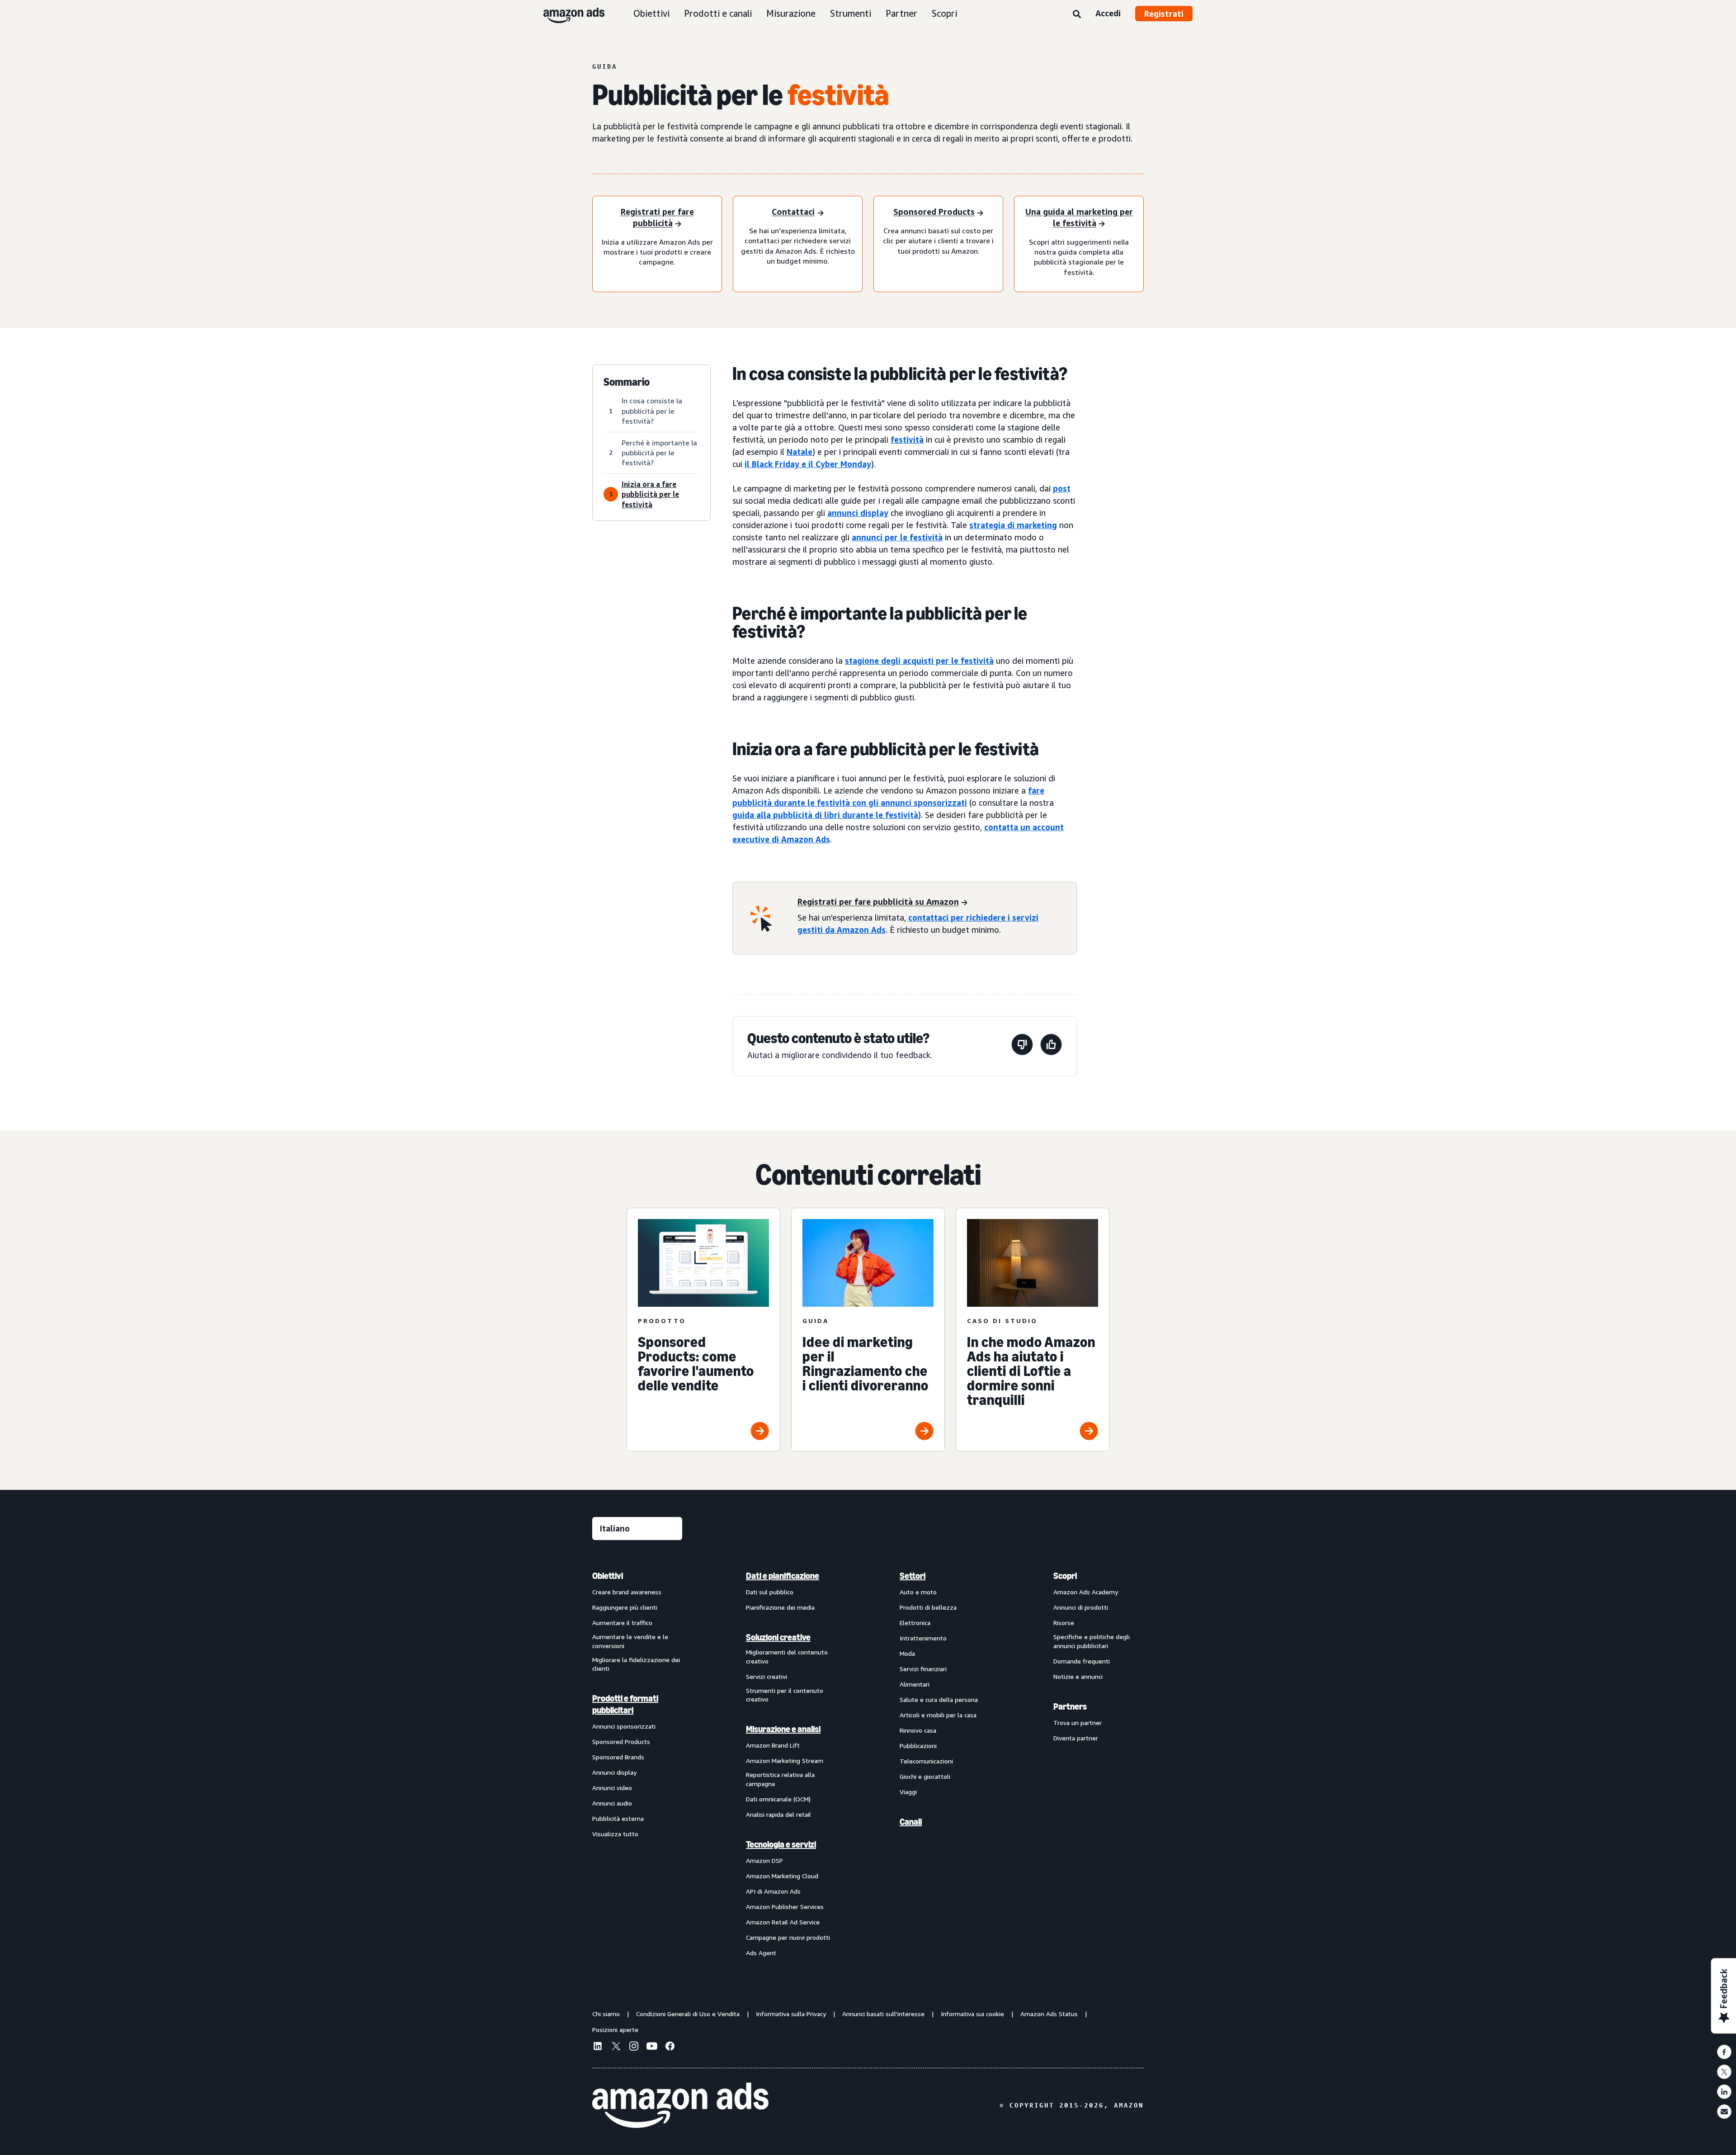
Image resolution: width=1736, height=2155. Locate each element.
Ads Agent (761, 1953)
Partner (901, 13)
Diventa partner (1076, 1738)
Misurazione (791, 13)
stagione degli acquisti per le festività (919, 661)
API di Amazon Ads (773, 1891)
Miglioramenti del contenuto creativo (787, 1656)
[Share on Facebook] (1724, 2052)
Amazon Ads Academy (1086, 1592)
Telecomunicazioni (926, 1761)
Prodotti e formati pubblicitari (625, 1704)
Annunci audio (612, 1803)
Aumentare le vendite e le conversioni (630, 1641)
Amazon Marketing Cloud (782, 1876)
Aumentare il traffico (622, 1623)
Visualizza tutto (615, 1834)
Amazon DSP (764, 1860)
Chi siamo (606, 2014)
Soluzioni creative (778, 1637)
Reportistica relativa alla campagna (780, 1779)
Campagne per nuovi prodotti (788, 1937)
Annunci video (612, 1788)
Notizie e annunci (1078, 1676)
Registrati (1164, 14)
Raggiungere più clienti (625, 1607)
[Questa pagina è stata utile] (1051, 1046)
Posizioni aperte (615, 2030)
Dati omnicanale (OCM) (778, 1799)
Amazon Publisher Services (785, 1907)
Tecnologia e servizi (781, 1844)
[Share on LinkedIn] (1724, 2092)
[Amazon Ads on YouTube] (652, 2047)
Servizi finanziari (923, 1669)
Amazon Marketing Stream (785, 1760)
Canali (911, 1822)
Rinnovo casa (918, 1730)
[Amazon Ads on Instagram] (634, 2047)
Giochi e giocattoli (925, 1776)
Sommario (627, 382)
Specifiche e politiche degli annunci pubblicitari (1092, 1641)
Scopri (944, 13)
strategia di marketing (1013, 525)
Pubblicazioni (918, 1746)
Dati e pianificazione (783, 1576)
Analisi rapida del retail (778, 1814)
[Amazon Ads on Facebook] (670, 2047)
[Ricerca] (1077, 14)
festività (907, 440)
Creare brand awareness (627, 1592)
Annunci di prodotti (1081, 1607)
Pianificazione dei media (780, 1607)
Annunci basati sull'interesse (883, 2014)
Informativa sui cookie (972, 2014)
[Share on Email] (1724, 2112)
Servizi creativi (767, 1676)
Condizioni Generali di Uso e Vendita (688, 2014)
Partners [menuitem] (1070, 1706)
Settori (913, 1576)
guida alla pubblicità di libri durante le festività (825, 815)
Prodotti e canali (718, 13)
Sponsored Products (621, 1741)
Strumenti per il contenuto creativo (785, 1695)
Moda (907, 1653)
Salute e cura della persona (939, 1699)
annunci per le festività (897, 537)
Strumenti (851, 13)
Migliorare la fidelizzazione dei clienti (636, 1664)
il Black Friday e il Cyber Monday (808, 464)
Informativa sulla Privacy (791, 2014)
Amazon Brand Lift (773, 1745)
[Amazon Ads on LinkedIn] (598, 2047)
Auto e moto (918, 1592)
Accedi (1108, 13)
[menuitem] (637, 1764)
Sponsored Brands (618, 1757)
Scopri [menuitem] (1065, 1576)
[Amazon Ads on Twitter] (616, 2047)
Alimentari (915, 1684)
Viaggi (908, 1792)
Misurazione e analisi (783, 1729)
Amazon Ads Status (1049, 2014)
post (1062, 488)
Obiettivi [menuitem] (608, 1576)
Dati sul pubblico (770, 1592)
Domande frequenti (1082, 1661)
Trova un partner (1078, 1723)
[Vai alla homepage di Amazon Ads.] (680, 2105)
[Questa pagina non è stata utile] (1022, 1046)
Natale (800, 452)
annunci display (858, 513)
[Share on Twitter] (1724, 2072)
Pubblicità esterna (618, 1818)
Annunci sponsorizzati (624, 1726)
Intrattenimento (923, 1638)
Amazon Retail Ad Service (783, 1922)
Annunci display (614, 1772)
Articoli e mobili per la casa (938, 1715)
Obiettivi (651, 13)
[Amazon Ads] (567, 14)
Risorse (1064, 1623)
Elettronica (915, 1623)
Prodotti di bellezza (928, 1607)
